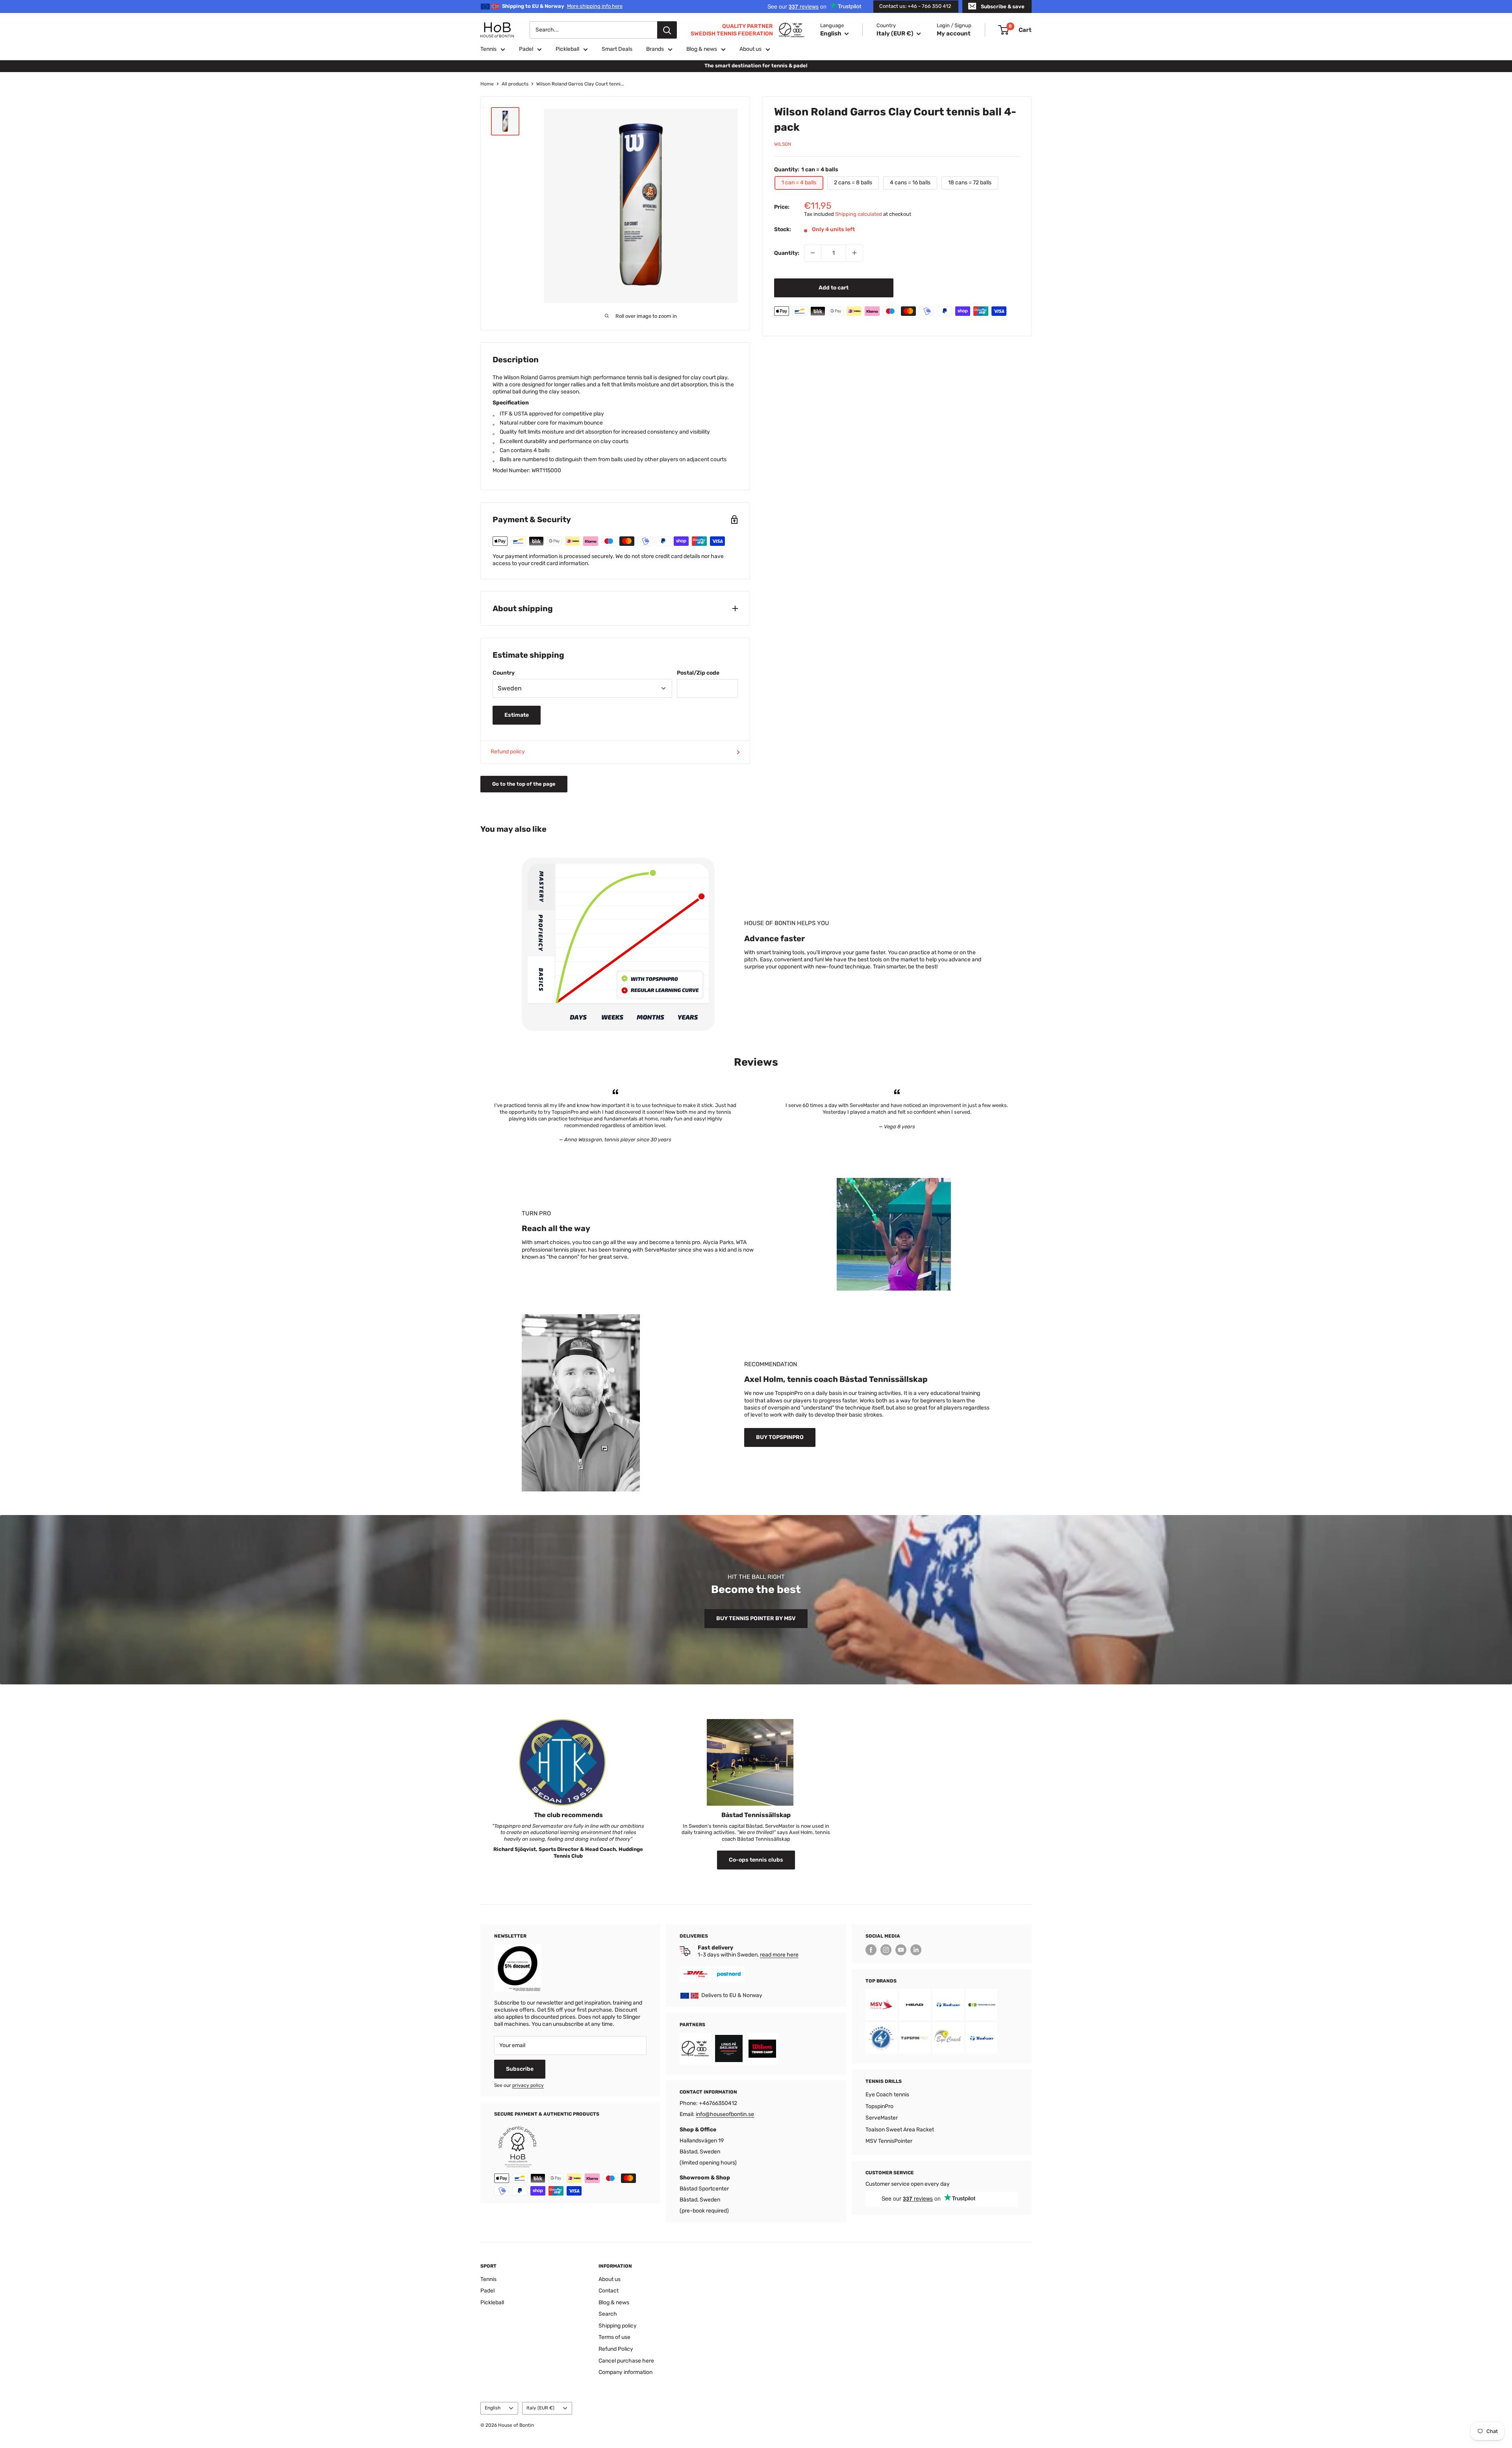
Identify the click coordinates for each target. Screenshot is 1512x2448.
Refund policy (508, 752)
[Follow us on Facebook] (871, 1950)
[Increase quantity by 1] (854, 253)
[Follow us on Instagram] (886, 1950)
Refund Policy (616, 2349)
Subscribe (520, 2069)
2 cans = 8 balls (853, 183)
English (493, 2408)
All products (515, 84)
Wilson (783, 144)
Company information (625, 2372)
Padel (526, 49)
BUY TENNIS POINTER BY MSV (756, 1618)
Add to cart (834, 287)
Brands (655, 49)
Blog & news (702, 49)
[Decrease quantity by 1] (813, 253)
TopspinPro (879, 2106)
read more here (779, 1955)
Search (608, 2314)
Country (504, 673)
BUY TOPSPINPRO (780, 1437)
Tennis (488, 49)
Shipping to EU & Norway (562, 6)
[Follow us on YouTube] (901, 1950)
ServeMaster (882, 2118)
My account (954, 33)
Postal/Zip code (698, 673)
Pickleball (567, 49)
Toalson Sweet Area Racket (900, 2130)
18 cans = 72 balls (970, 183)
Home (487, 84)
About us (750, 49)
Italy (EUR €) (540, 2408)
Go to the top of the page (524, 784)
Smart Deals (617, 49)
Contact (609, 2291)
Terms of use (614, 2337)
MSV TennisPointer (889, 2141)
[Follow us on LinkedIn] (916, 1950)
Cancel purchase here (626, 2361)
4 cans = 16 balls (910, 183)
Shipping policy (618, 2326)
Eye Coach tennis (887, 2095)
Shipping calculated (859, 214)
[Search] (667, 30)
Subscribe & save (1003, 6)
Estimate (517, 715)
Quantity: (787, 253)
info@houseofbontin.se (725, 2114)
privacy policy (528, 2085)
